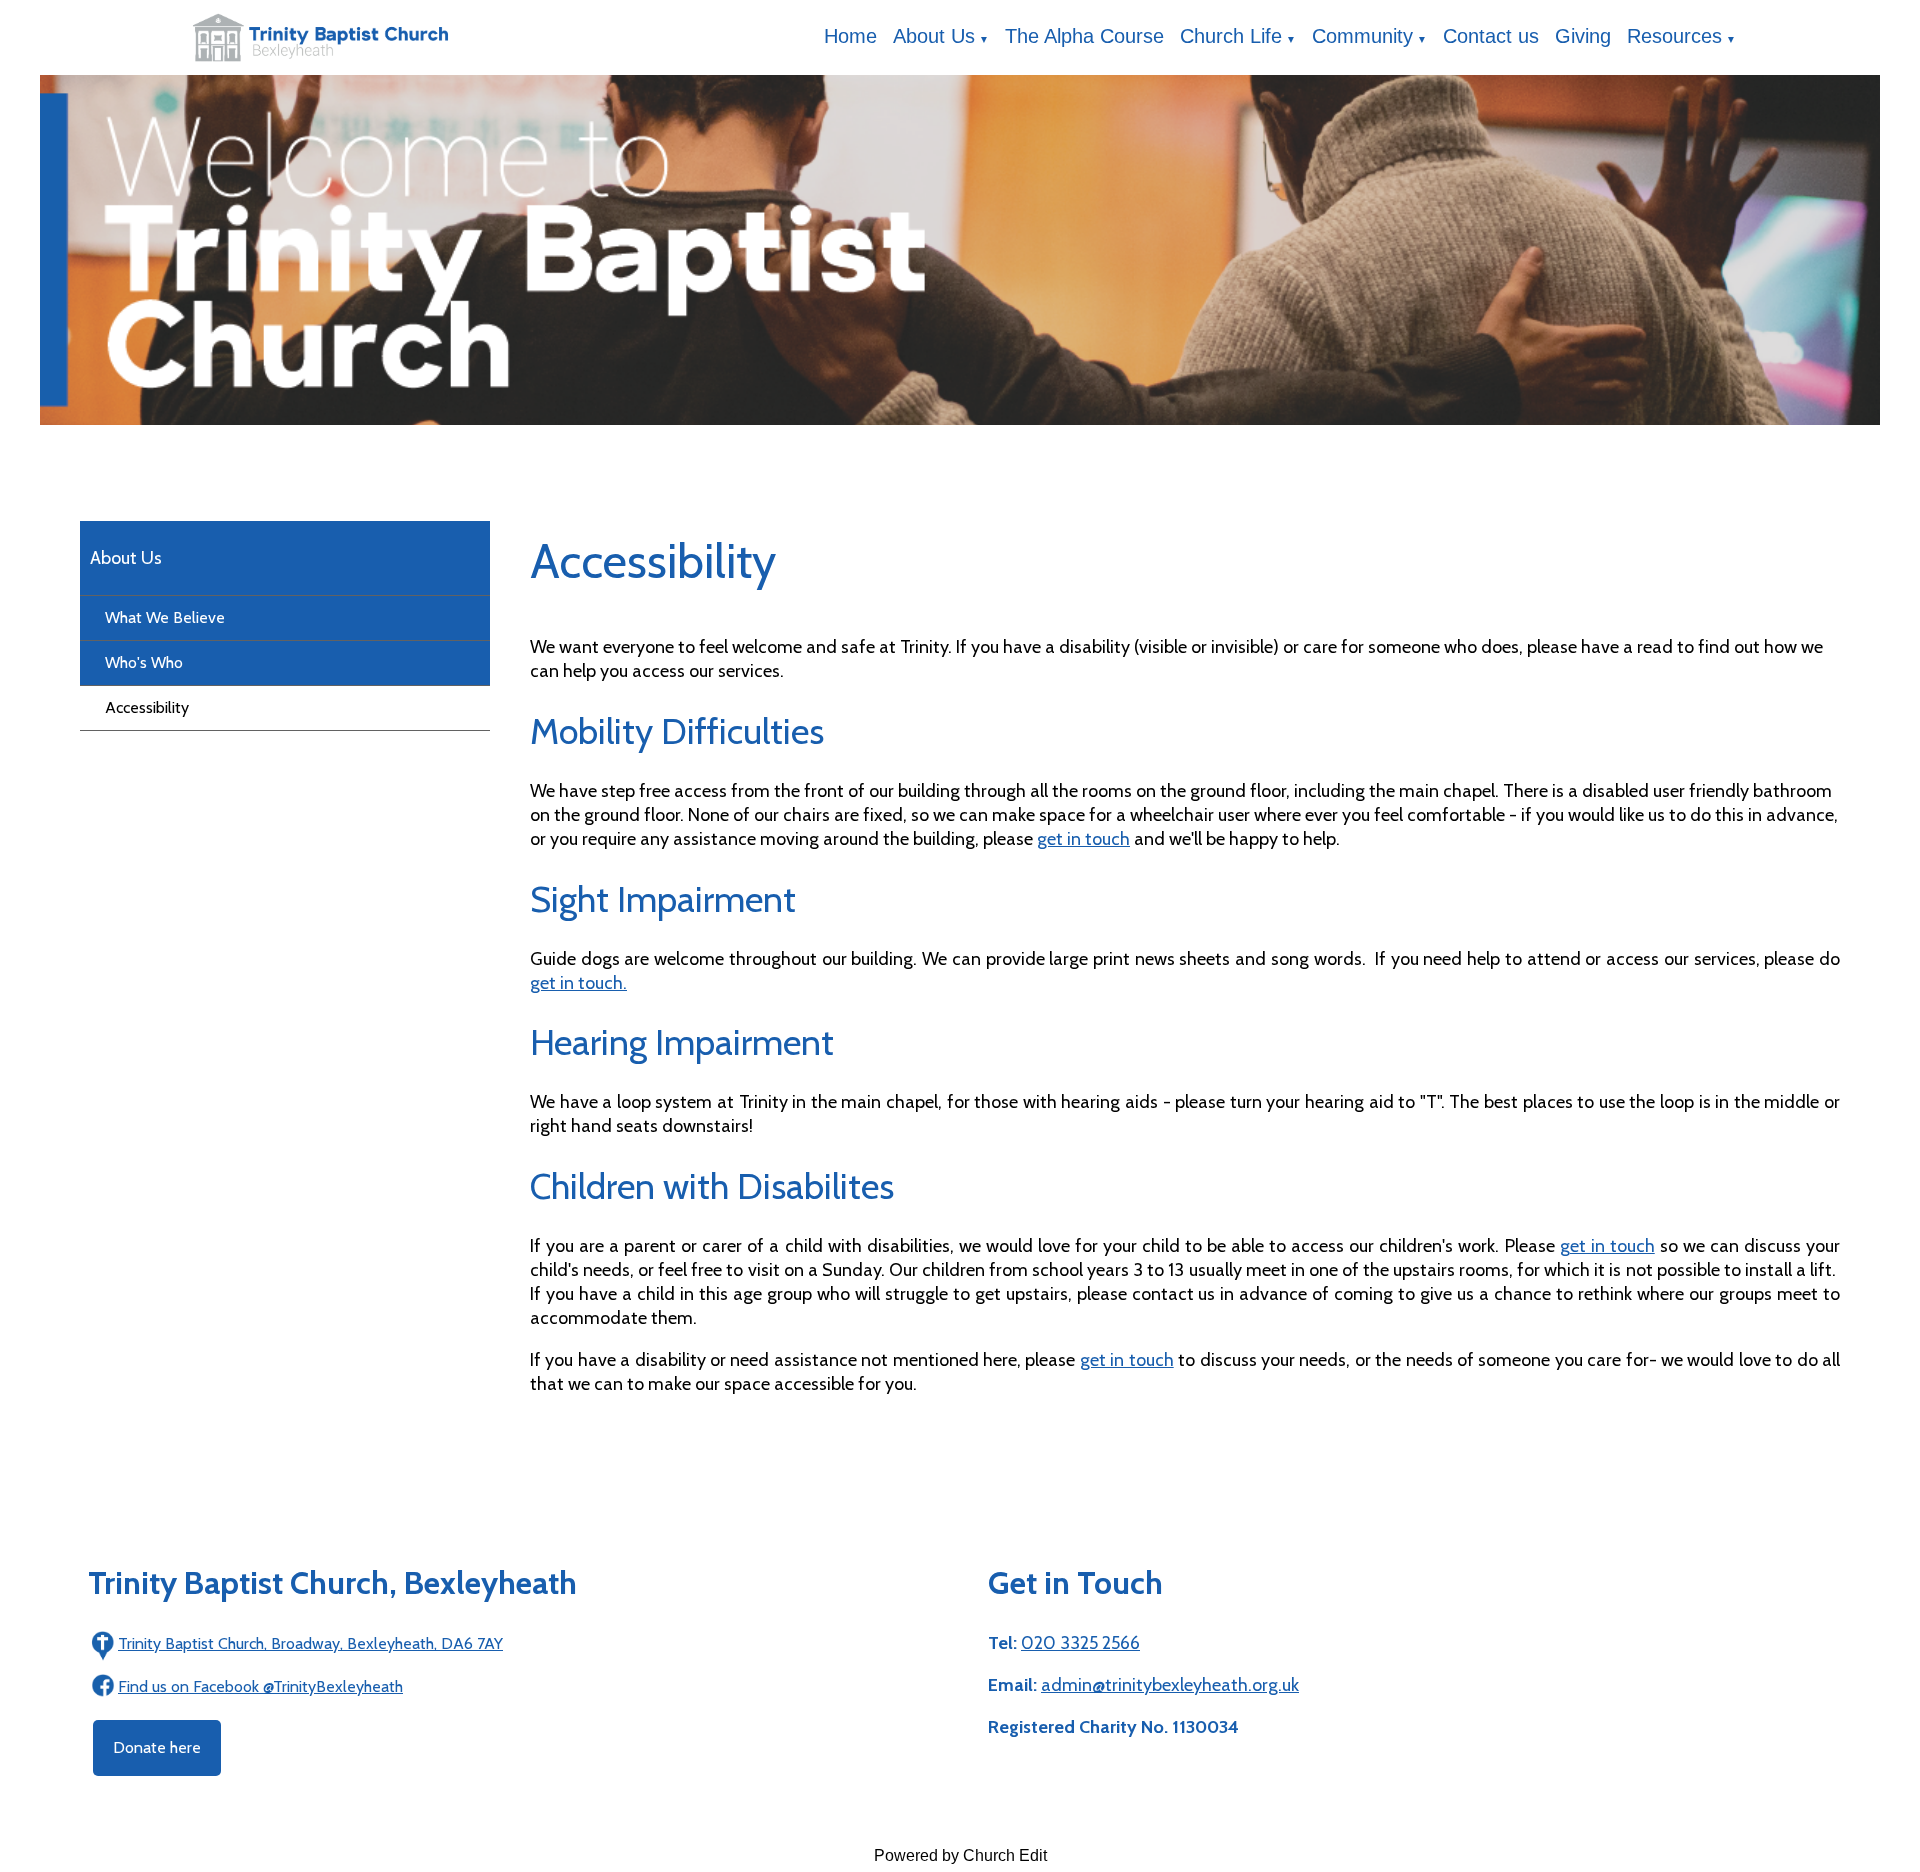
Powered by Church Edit (960, 1855)
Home (850, 36)
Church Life (1231, 36)
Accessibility (147, 707)
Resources (1674, 36)
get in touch (1083, 839)
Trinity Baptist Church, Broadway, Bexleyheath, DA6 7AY (310, 1643)
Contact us (1491, 36)
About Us (934, 36)
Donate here (157, 1747)
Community (1362, 36)
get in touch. (578, 983)
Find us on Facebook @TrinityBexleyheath (260, 1686)
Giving (1583, 36)
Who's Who (144, 662)
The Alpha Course (1084, 36)
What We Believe (165, 617)
